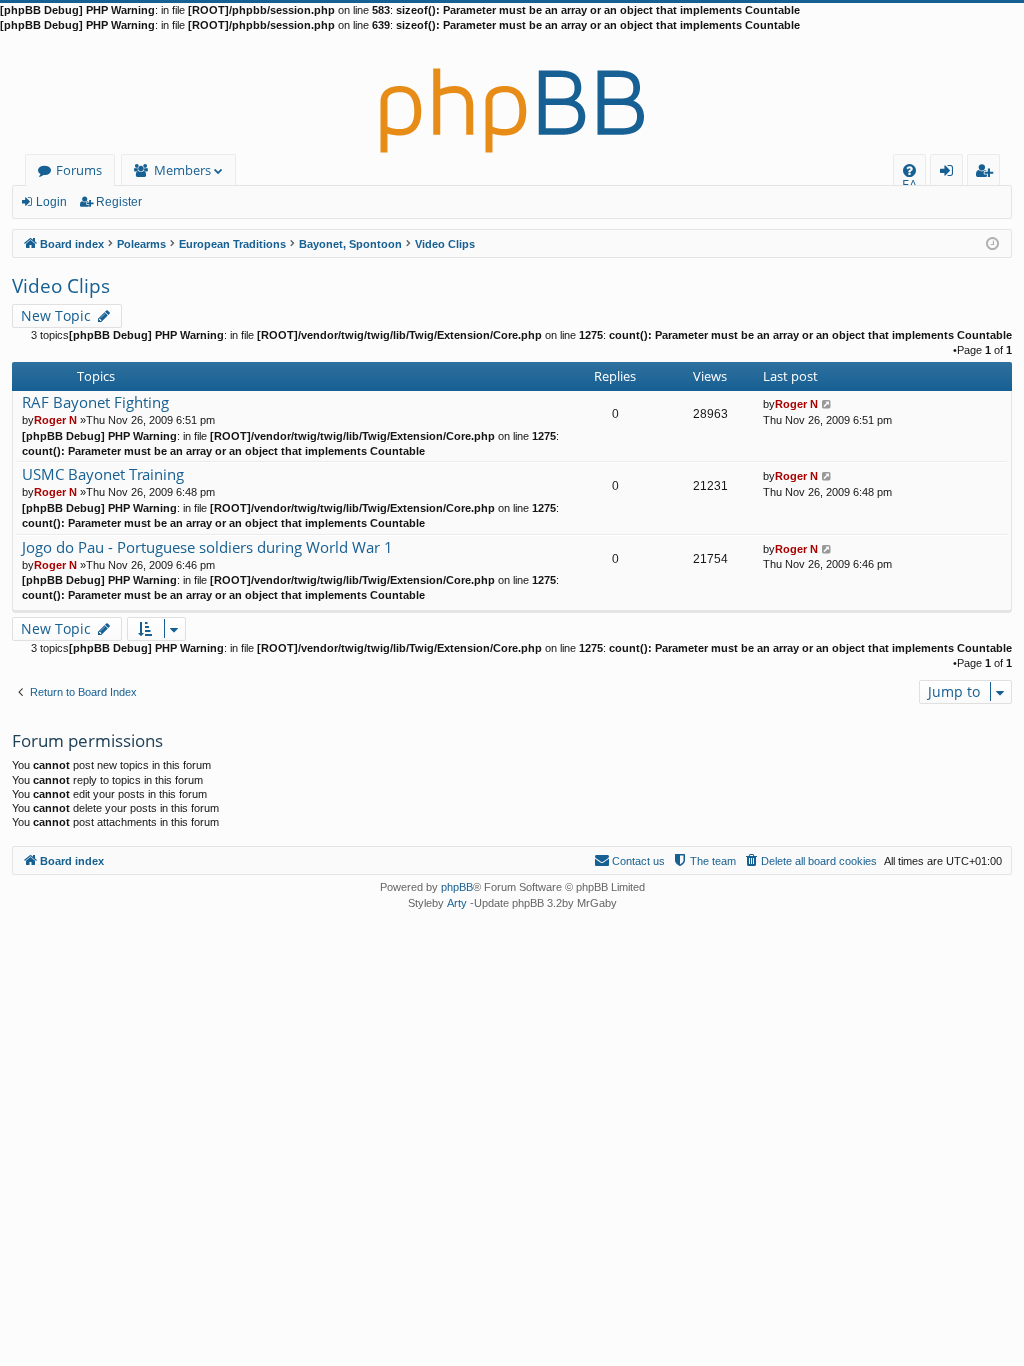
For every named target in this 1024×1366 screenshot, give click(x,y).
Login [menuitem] (950, 173)
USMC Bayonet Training (103, 474)
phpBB (457, 887)
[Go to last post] (827, 404)
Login (51, 202)
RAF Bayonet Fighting (95, 402)
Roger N (55, 420)
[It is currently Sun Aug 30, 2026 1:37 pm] (992, 242)
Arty (457, 903)
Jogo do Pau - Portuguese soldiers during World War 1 (207, 547)
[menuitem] (909, 170)
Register (119, 202)
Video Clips (61, 286)
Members (182, 170)
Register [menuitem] (988, 173)
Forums (79, 170)
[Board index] (512, 94)
